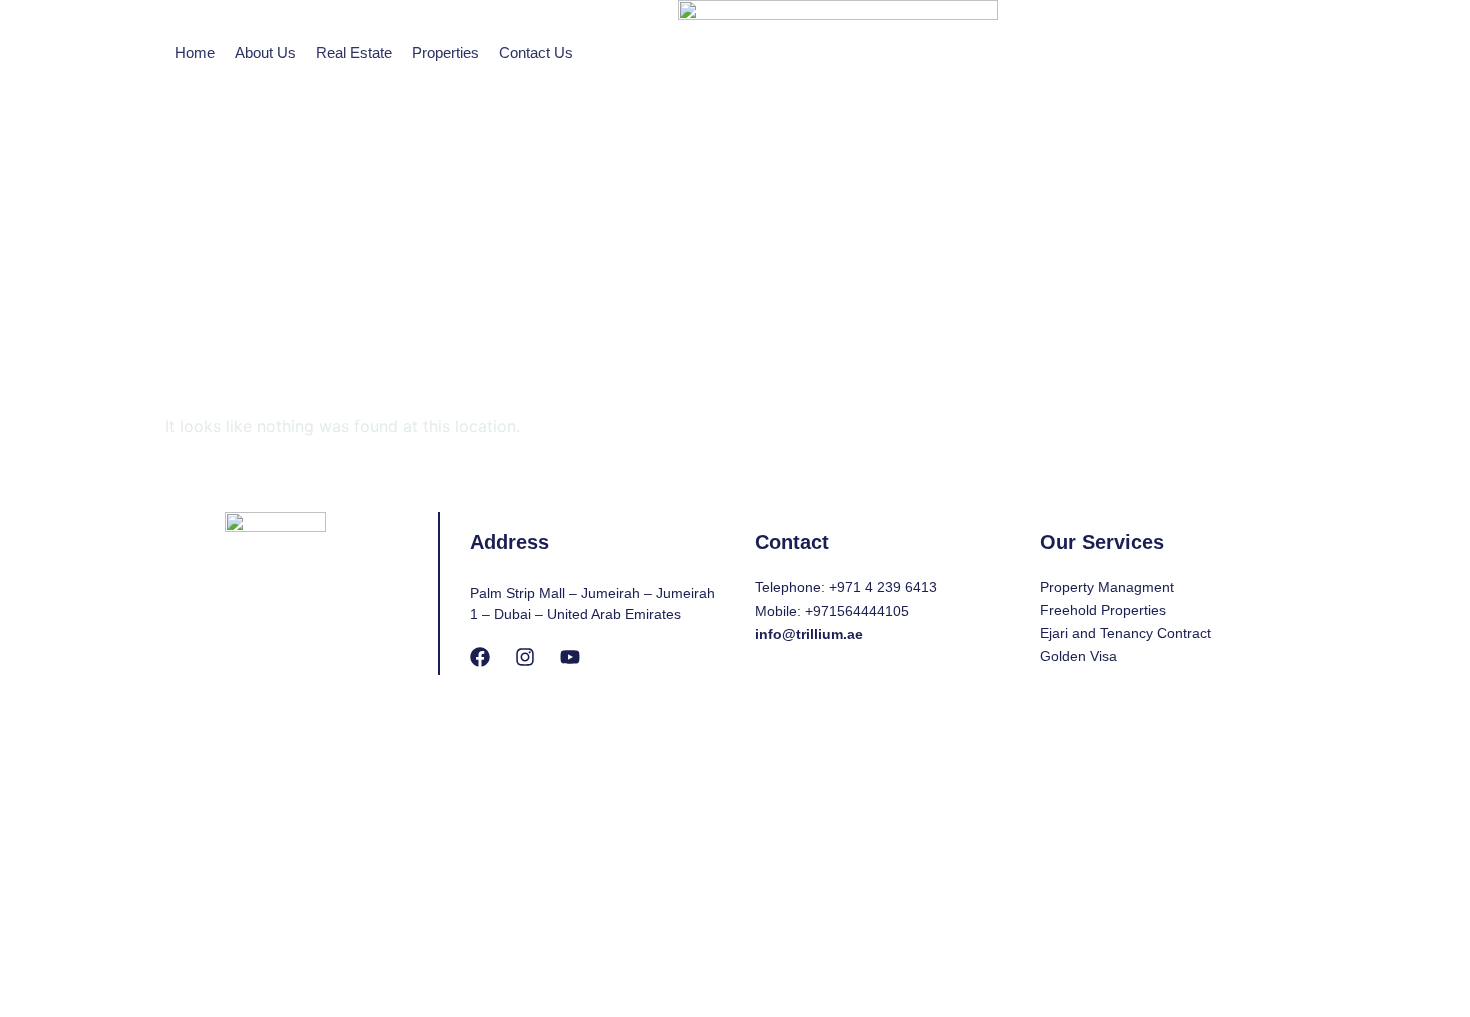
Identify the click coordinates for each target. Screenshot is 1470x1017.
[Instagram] (525, 657)
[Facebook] (480, 657)
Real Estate (354, 52)
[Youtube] (570, 657)
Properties (445, 52)
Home (195, 52)
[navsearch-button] (1112, 160)
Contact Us (536, 52)
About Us (265, 52)
